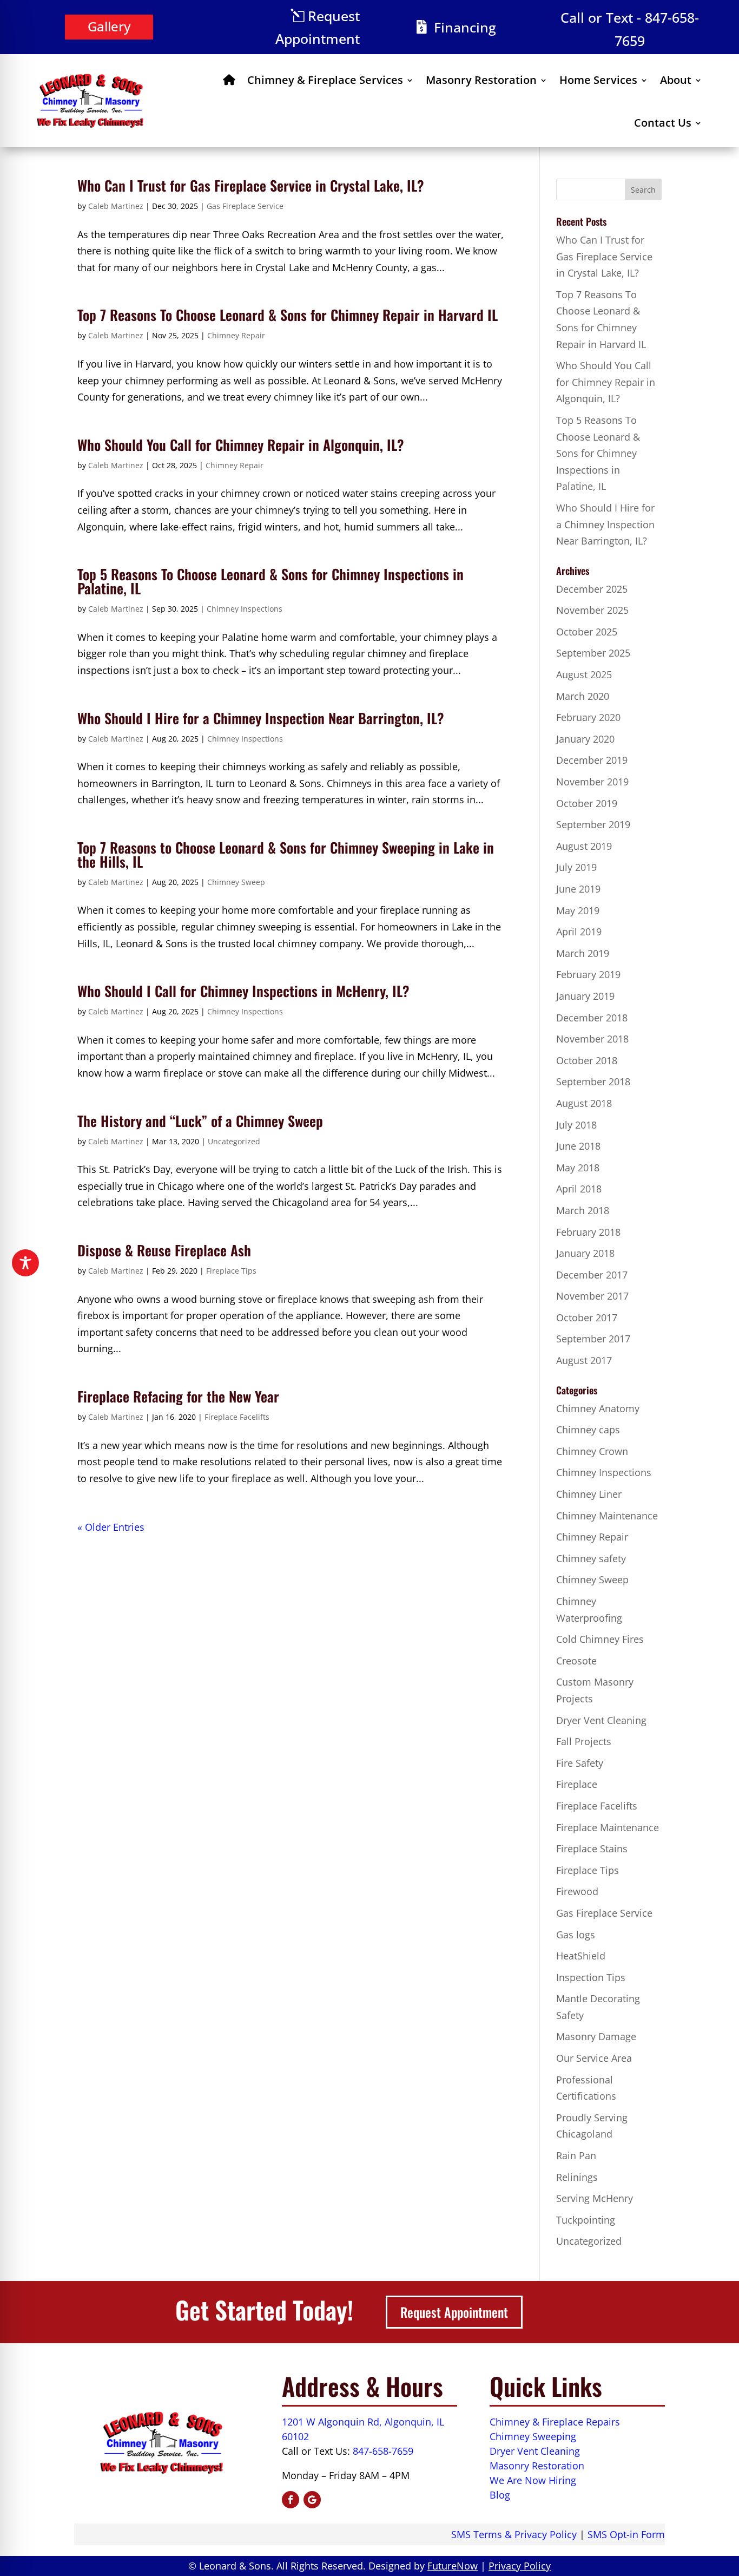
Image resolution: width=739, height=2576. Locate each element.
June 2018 (578, 1146)
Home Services (598, 80)
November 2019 (592, 782)
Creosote (576, 1661)
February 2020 (588, 717)
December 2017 (592, 1275)
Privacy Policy (520, 2566)
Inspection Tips (591, 1977)
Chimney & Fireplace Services (325, 80)
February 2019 (588, 974)
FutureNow (453, 2566)
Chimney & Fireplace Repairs (555, 2422)
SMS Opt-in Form (626, 2534)
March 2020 (583, 696)
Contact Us (663, 123)
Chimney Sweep (236, 882)
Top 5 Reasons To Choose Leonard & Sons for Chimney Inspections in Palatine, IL (270, 581)
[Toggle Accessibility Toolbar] (25, 1263)
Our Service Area (594, 2058)
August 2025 (584, 674)
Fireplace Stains (592, 1849)
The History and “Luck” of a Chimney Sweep (200, 1121)
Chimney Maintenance (607, 1516)
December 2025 (592, 589)
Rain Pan (576, 2155)
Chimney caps (588, 1430)
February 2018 (588, 1232)
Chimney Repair (236, 335)
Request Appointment (318, 27)
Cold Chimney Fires (600, 1639)
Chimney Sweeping (533, 2436)
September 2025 (593, 653)
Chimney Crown (592, 1451)
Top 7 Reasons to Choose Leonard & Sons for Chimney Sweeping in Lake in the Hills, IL (286, 854)
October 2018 (587, 1060)
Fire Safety (580, 1763)
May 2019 (578, 910)
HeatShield (581, 1956)
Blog (500, 2495)
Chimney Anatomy (598, 1408)
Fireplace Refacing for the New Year (178, 1396)
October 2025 (587, 632)
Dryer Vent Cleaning (601, 1720)
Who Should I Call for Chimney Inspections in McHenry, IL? (243, 991)
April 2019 (579, 932)
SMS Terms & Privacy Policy (514, 2534)
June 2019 (578, 889)
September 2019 (593, 824)
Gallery (109, 26)
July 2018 (576, 1125)
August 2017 (584, 1360)
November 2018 (592, 1039)
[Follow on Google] (312, 2500)
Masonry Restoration (481, 80)
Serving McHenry (595, 2198)
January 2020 (585, 739)
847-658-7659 (383, 2451)
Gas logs (576, 1935)
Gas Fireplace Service (245, 206)
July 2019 (576, 867)
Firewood (577, 1891)
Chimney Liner (589, 1494)
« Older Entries (111, 1527)
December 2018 (592, 1018)
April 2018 (579, 1189)
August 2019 (584, 846)
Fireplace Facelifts (237, 1417)
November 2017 (592, 1296)
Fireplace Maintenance (608, 1827)
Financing (465, 27)
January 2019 (585, 996)
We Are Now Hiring (533, 2480)
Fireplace (577, 1784)
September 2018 (593, 1081)
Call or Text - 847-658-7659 (630, 29)
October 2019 (587, 803)
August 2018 (584, 1103)
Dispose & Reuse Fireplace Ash (164, 1250)
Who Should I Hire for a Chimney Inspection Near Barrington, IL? (261, 718)
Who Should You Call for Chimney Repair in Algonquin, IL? (241, 445)
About (676, 80)
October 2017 (587, 1318)
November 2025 (592, 610)
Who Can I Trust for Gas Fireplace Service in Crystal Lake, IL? (251, 185)
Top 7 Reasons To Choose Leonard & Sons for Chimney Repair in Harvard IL (288, 315)
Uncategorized (234, 1141)
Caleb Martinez (116, 206)
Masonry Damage (596, 2036)
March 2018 (583, 1210)
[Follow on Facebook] (291, 2500)
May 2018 (578, 1168)
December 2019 (592, 760)
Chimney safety (591, 1558)
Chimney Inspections (245, 609)
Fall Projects (584, 1741)
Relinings (577, 2177)
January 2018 (585, 1253)
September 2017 (593, 1339)
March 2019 (583, 953)
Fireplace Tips (231, 1271)
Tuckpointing (586, 2220)
